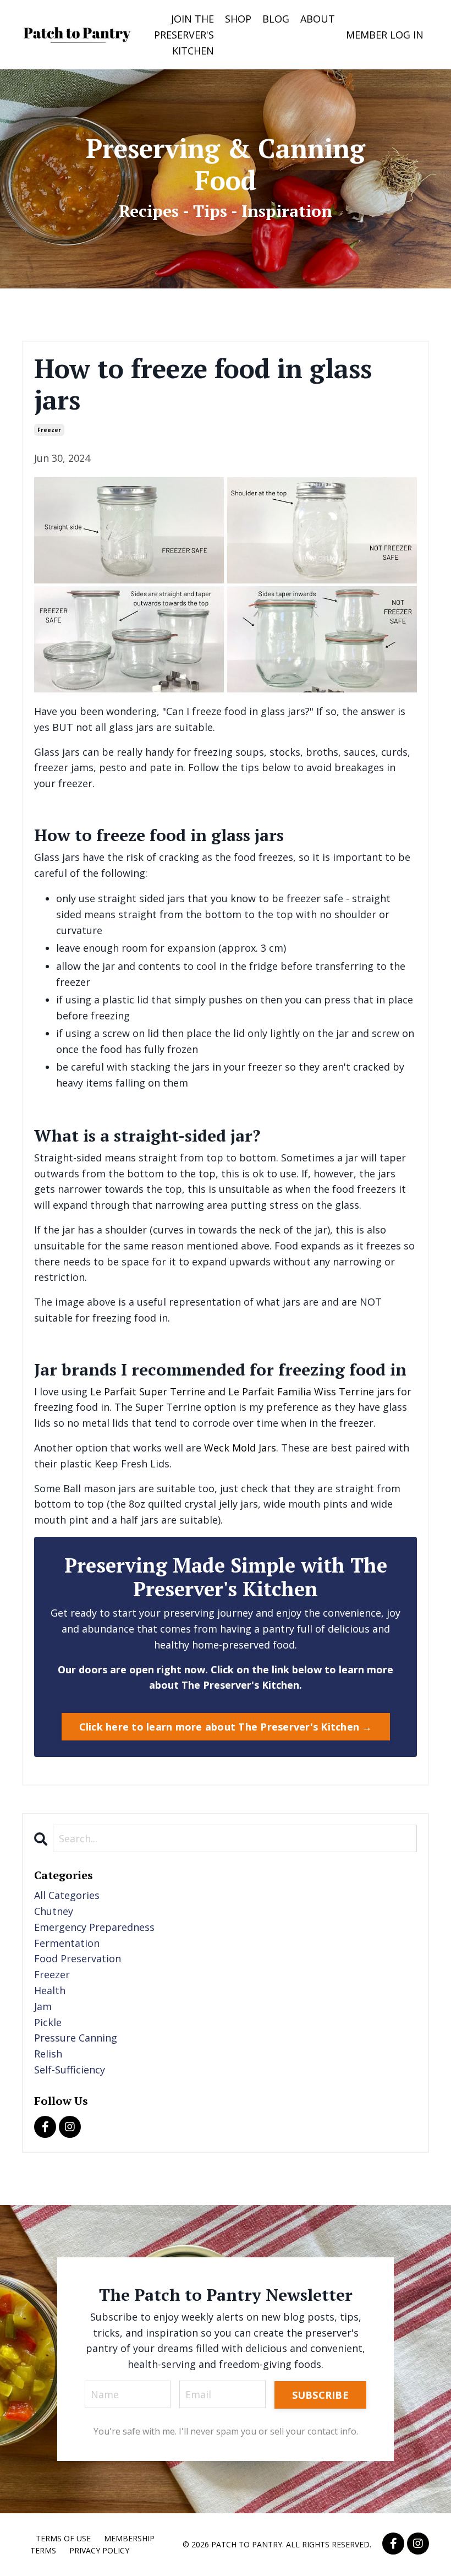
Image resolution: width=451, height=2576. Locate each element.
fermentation (67, 1943)
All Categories (67, 1895)
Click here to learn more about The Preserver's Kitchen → (226, 1727)
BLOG (276, 19)
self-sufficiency (70, 2070)
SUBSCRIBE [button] (320, 2395)
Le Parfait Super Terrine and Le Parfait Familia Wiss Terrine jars (242, 1391)
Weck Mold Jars (240, 1448)
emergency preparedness (94, 1927)
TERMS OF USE (63, 2538)
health (50, 1990)
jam (43, 2006)
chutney (54, 1911)
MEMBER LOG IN (385, 35)
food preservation (78, 1958)
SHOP (238, 19)
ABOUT (318, 19)
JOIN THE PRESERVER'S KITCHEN (184, 35)
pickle (48, 2022)
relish (48, 2054)
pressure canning (76, 2038)
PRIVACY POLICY (99, 2550)
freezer (49, 430)
